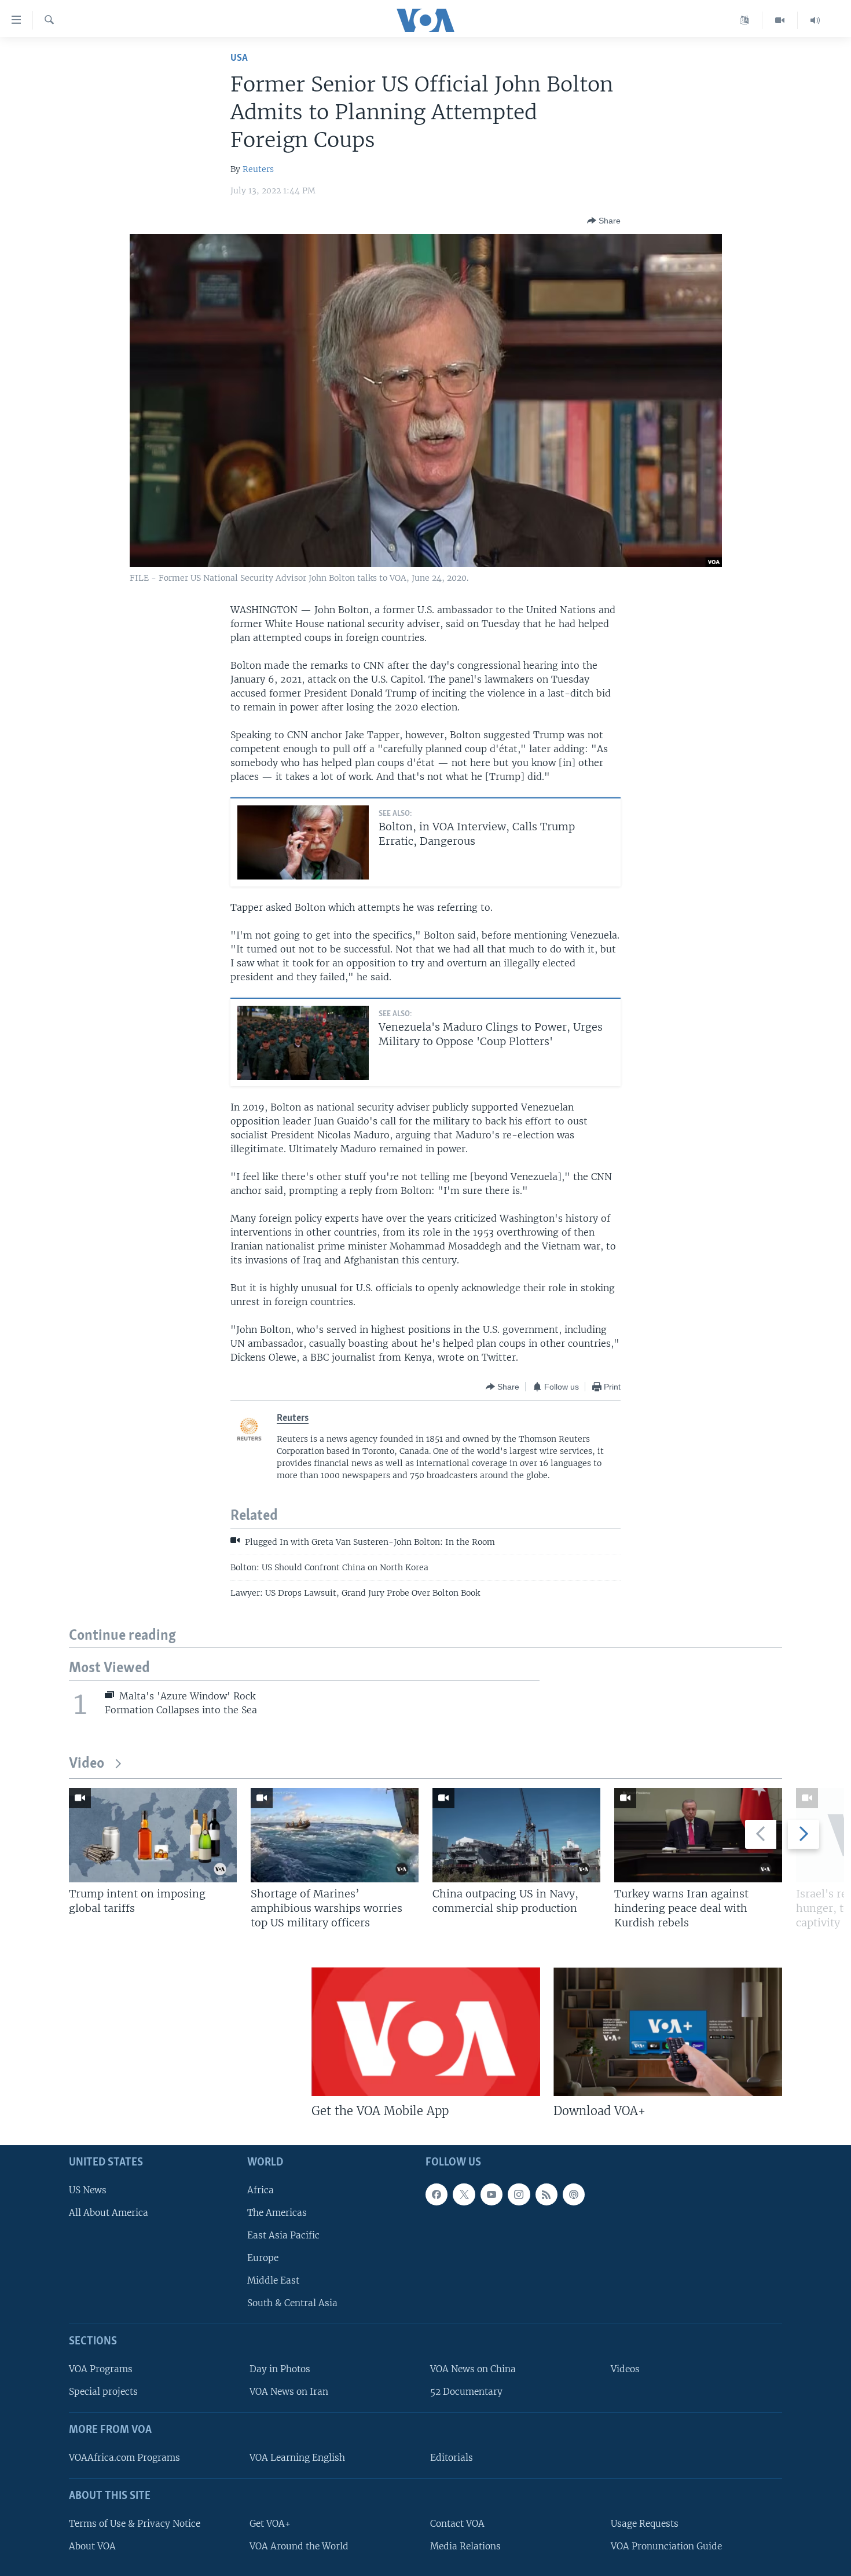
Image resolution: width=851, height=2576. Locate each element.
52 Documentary (466, 2392)
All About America (109, 2212)
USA (239, 58)
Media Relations (465, 2546)
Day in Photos (280, 2369)
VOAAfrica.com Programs (124, 2458)
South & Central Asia (292, 2303)
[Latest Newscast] (815, 20)
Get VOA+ (270, 2523)
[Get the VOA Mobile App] (426, 2032)
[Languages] (745, 20)
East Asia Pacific (283, 2235)
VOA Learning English (297, 2458)
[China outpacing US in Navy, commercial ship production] (516, 1835)
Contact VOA (457, 2523)
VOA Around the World (299, 2546)
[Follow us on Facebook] (436, 2194)
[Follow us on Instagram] (519, 2194)
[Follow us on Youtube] (491, 2194)
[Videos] (780, 20)
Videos (625, 2369)
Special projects (103, 2392)
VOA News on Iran (289, 2392)
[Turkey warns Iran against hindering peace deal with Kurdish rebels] (698, 1835)
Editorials (452, 2458)
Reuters (258, 169)
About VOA (92, 2546)
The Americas (277, 2212)
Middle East (273, 2280)
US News (88, 2190)
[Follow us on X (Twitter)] (464, 2194)
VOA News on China (473, 2369)
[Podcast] (574, 2194)
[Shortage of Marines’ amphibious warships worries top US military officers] (335, 1835)
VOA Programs (101, 2369)
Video (87, 1764)
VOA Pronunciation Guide (666, 2546)
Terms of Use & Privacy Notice (135, 2523)
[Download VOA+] (668, 2032)
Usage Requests (645, 2523)
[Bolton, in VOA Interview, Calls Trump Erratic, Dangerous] (303, 842)
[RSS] (546, 2194)
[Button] (604, 221)
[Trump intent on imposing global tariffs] (153, 1835)
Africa (261, 2190)
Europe (263, 2258)
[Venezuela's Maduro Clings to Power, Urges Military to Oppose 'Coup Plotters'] (303, 1043)
